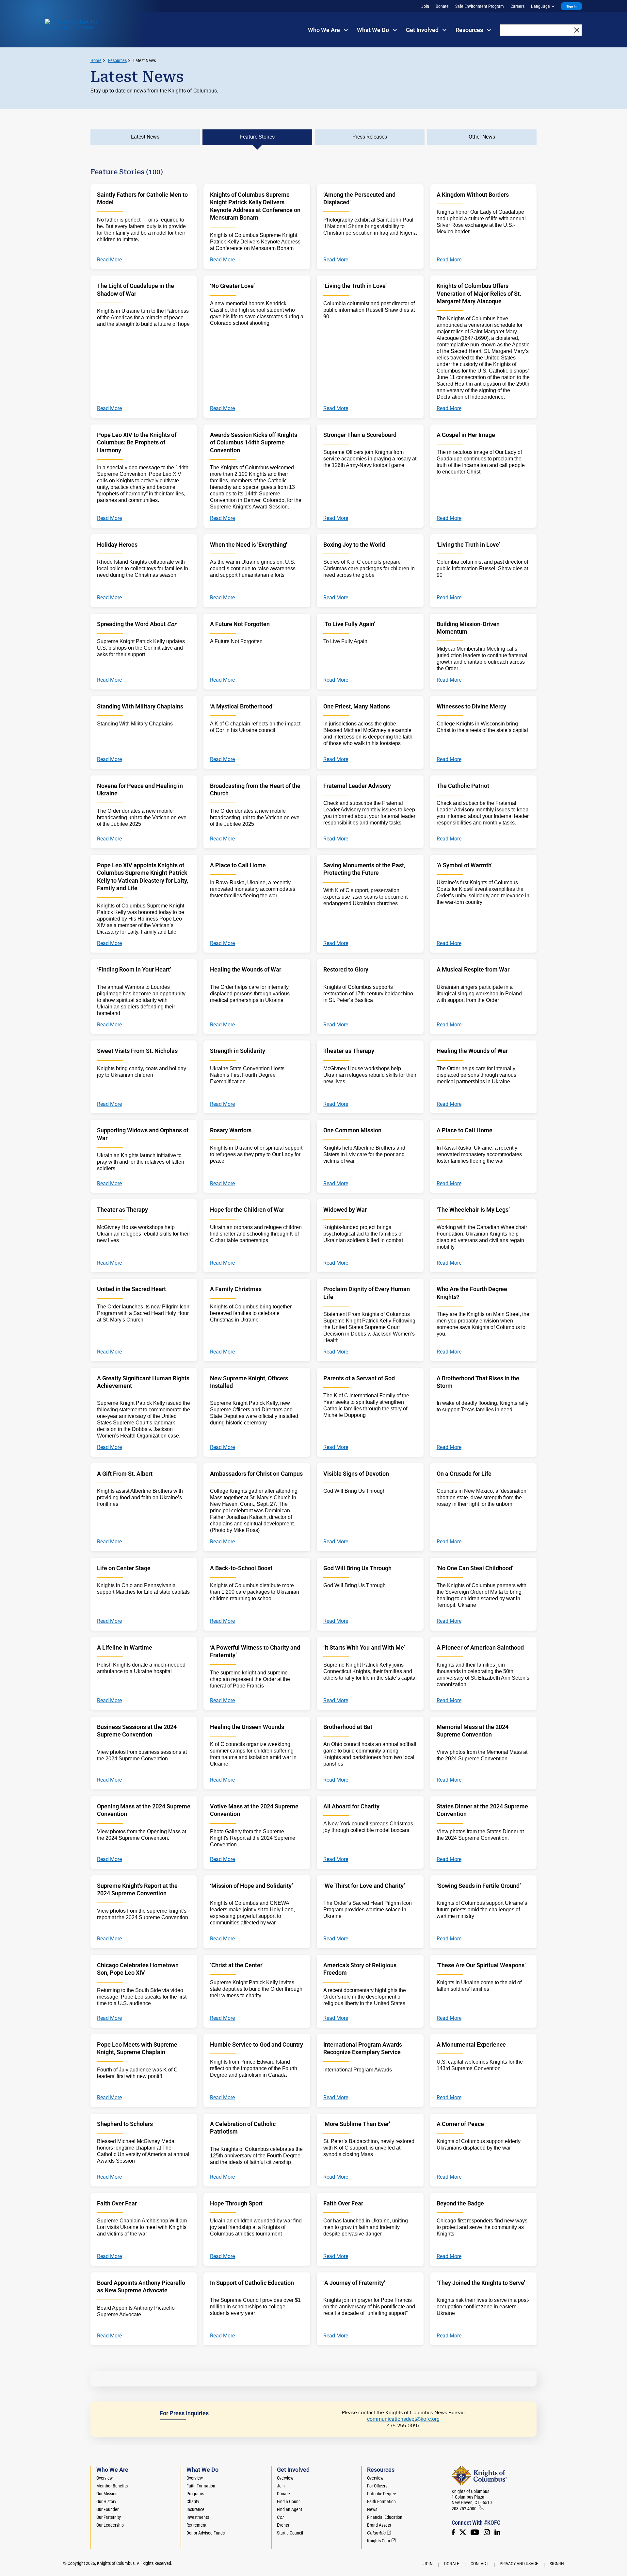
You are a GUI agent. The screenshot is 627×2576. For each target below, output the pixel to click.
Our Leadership (110, 2525)
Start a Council (290, 2533)
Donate (442, 6)
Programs (195, 2494)
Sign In (571, 6)
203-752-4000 (464, 2509)
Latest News (145, 60)
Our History (106, 2501)
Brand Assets (379, 2525)
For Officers (377, 2486)
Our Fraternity (109, 2517)
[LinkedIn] (497, 2532)
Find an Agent (289, 2509)
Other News (482, 137)
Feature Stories (257, 137)
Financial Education (385, 2517)
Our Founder (107, 2509)
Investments (198, 2517)
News (372, 2509)
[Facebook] (453, 2532)
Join (425, 6)
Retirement (196, 2525)
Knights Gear (379, 2541)
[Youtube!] (475, 2532)
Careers (517, 6)
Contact (479, 2564)
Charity (193, 2501)
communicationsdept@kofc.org (403, 2419)
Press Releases (370, 137)
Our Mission (107, 2494)
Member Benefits (112, 2486)
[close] (577, 30)
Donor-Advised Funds (206, 2533)
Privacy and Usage (519, 2564)
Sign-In (557, 2564)
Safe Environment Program (480, 6)
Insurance (195, 2509)
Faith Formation (201, 2486)
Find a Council (290, 2501)
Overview (104, 2478)
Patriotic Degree (382, 2494)
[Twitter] (463, 2532)
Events (283, 2525)
